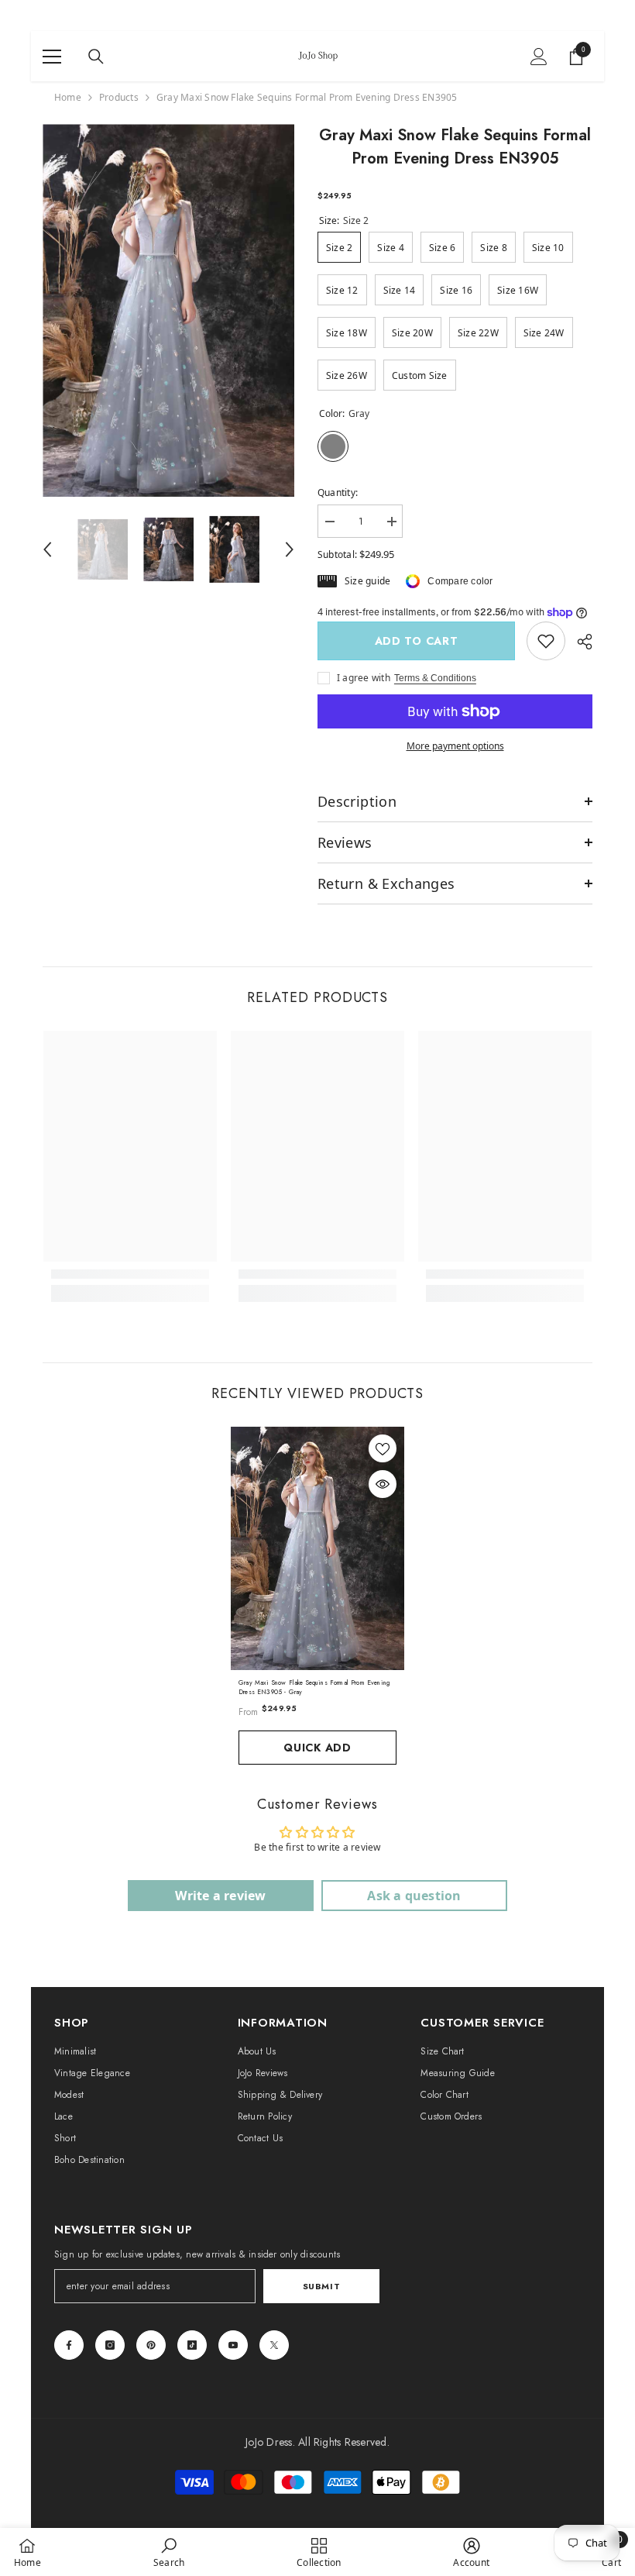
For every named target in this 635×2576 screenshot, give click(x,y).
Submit (321, 2286)
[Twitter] (274, 2345)
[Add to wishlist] (383, 1448)
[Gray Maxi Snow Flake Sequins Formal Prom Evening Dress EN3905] (317, 1548)
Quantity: (338, 492)
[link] (546, 641)
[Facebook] (69, 2345)
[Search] (96, 57)
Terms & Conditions (435, 678)
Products (119, 97)
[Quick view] (383, 1484)
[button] (47, 549)
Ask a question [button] (414, 1896)
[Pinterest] (151, 2345)
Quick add (317, 1748)
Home (68, 97)
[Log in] (539, 57)
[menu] (52, 57)
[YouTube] (233, 2345)
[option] (168, 310)
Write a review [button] (220, 1896)
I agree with (364, 678)
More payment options (455, 746)
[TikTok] (192, 2345)
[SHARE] (579, 642)
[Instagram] (110, 2345)
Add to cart (419, 641)
